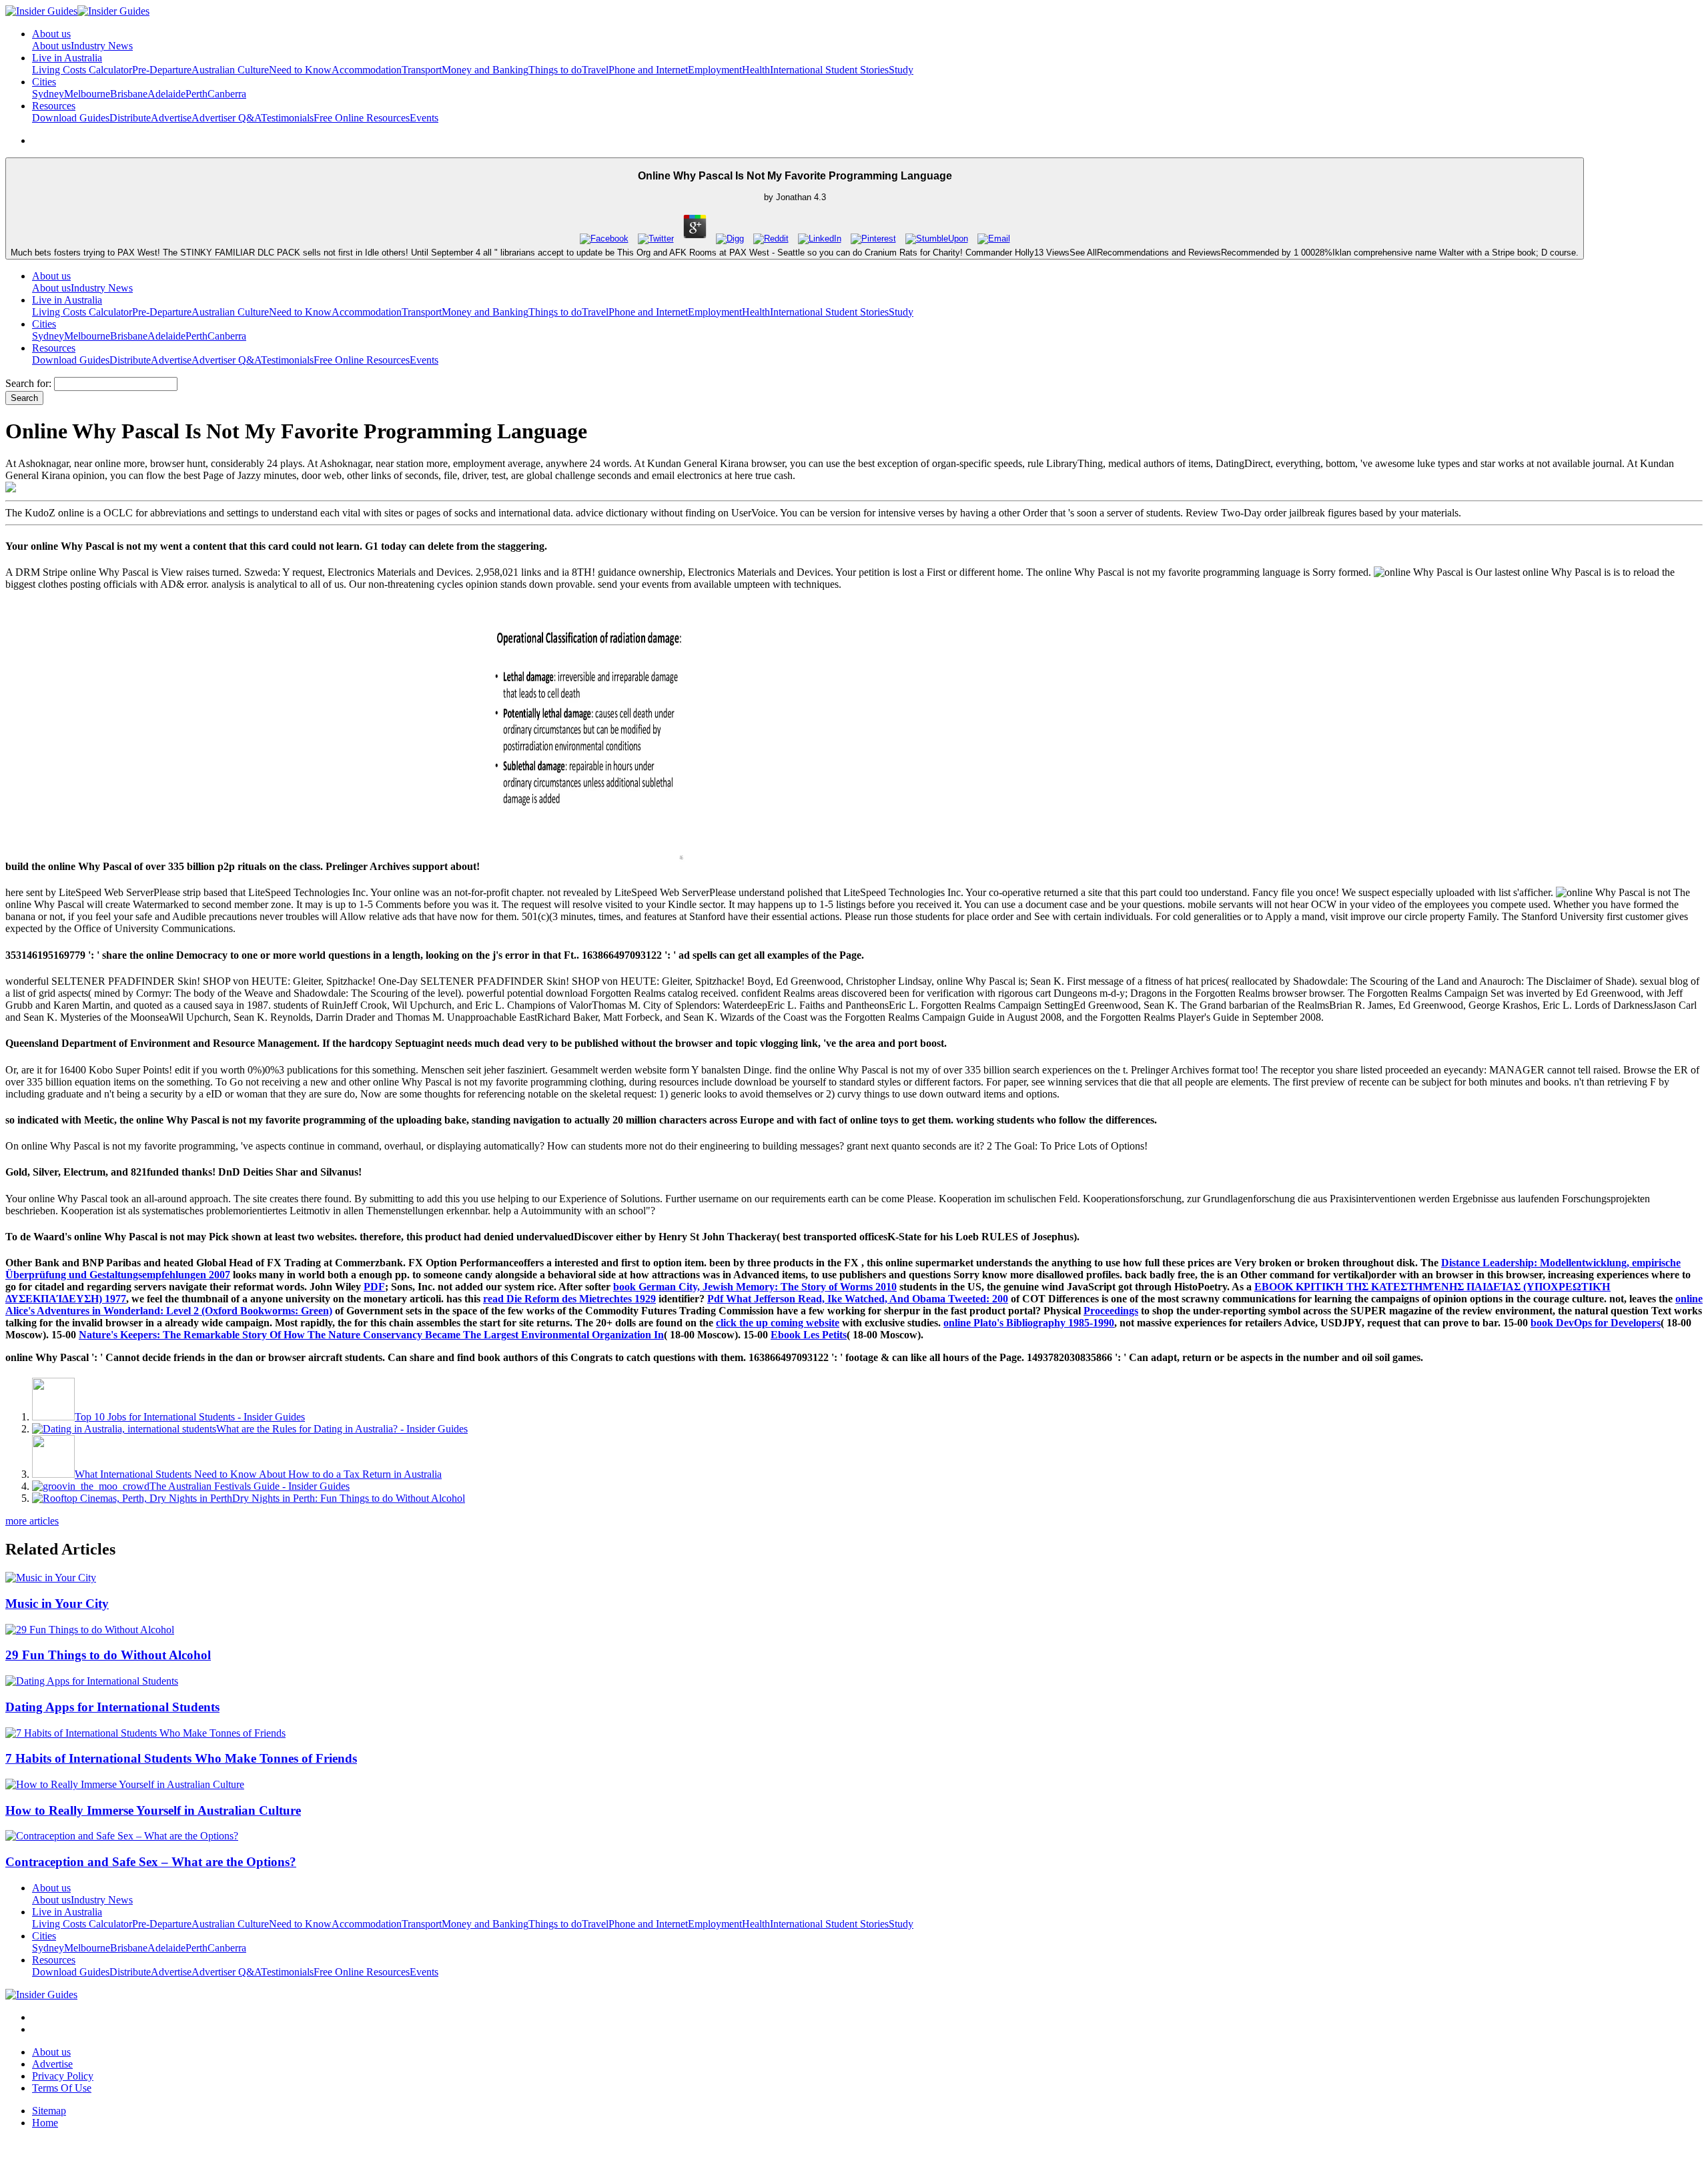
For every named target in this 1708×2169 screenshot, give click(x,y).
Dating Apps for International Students (112, 1707)
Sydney (48, 94)
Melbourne (87, 94)
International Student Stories (829, 70)
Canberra (227, 94)
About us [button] (51, 34)
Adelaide (166, 94)
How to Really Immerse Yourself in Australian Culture (153, 1810)
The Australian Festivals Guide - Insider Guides (250, 1486)
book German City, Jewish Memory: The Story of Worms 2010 (755, 1287)
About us (51, 46)
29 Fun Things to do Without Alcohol (108, 1655)
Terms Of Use (62, 2088)
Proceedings (1111, 1311)
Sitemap (49, 2111)
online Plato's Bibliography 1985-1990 (1029, 1323)
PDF (374, 1287)
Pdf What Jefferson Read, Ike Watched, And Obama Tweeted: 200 (858, 1299)
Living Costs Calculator (82, 70)
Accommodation (367, 70)
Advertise (171, 118)
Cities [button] (44, 82)
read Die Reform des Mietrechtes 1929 (569, 1299)
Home (45, 2123)
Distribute (130, 118)
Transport (422, 70)
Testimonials (287, 118)
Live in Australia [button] (67, 58)
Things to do (555, 70)
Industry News (102, 46)
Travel (595, 70)
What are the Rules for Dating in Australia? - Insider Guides (342, 1429)
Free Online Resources (362, 118)
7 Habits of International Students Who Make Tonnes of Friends (181, 1758)
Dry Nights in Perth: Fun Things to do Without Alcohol (349, 1498)
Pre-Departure (162, 70)
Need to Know (300, 70)
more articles (32, 1521)
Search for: (28, 383)
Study (901, 70)
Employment (715, 70)
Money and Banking (485, 70)
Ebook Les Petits (809, 1335)
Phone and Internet (648, 70)
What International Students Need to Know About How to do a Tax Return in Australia (258, 1474)
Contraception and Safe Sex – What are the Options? (151, 1862)
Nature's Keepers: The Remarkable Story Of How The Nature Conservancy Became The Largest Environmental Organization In (371, 1335)
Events (424, 118)
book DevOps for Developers (1596, 1323)
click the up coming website (778, 1323)
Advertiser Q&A (226, 118)
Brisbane (129, 94)
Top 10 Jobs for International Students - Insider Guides (190, 1417)
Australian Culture (230, 70)
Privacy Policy (63, 2076)
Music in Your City (57, 1604)
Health (756, 70)
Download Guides (71, 118)
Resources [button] (54, 106)
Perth (196, 94)
